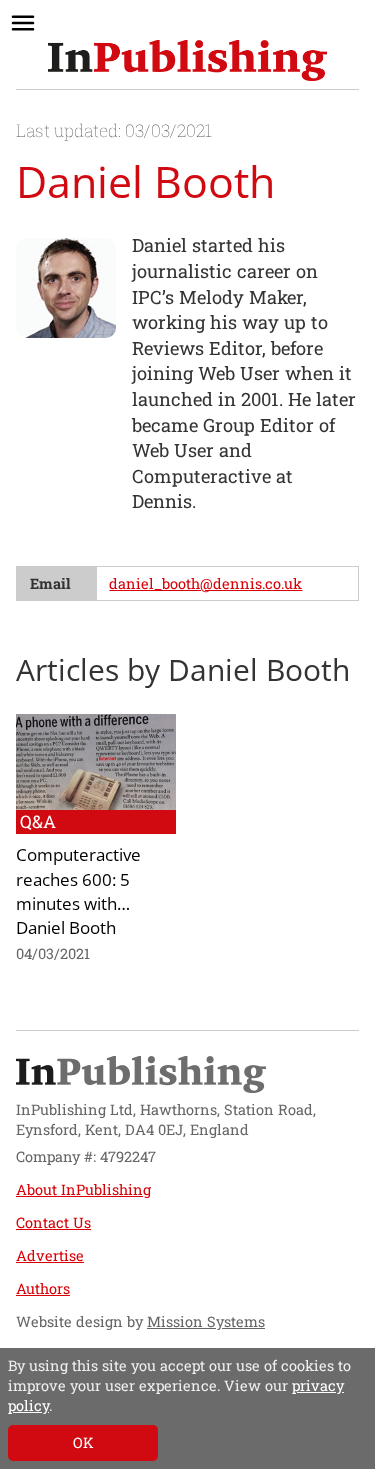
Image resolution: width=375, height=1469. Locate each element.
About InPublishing (83, 1189)
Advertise (50, 1255)
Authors (43, 1288)
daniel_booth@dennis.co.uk (205, 583)
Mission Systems (206, 1321)
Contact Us (53, 1222)
